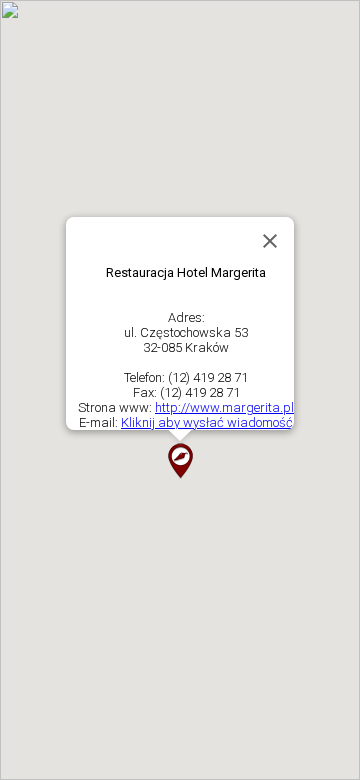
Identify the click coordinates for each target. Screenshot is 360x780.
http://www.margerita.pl (224, 407)
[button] (180, 461)
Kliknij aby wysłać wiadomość (207, 422)
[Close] (270, 241)
